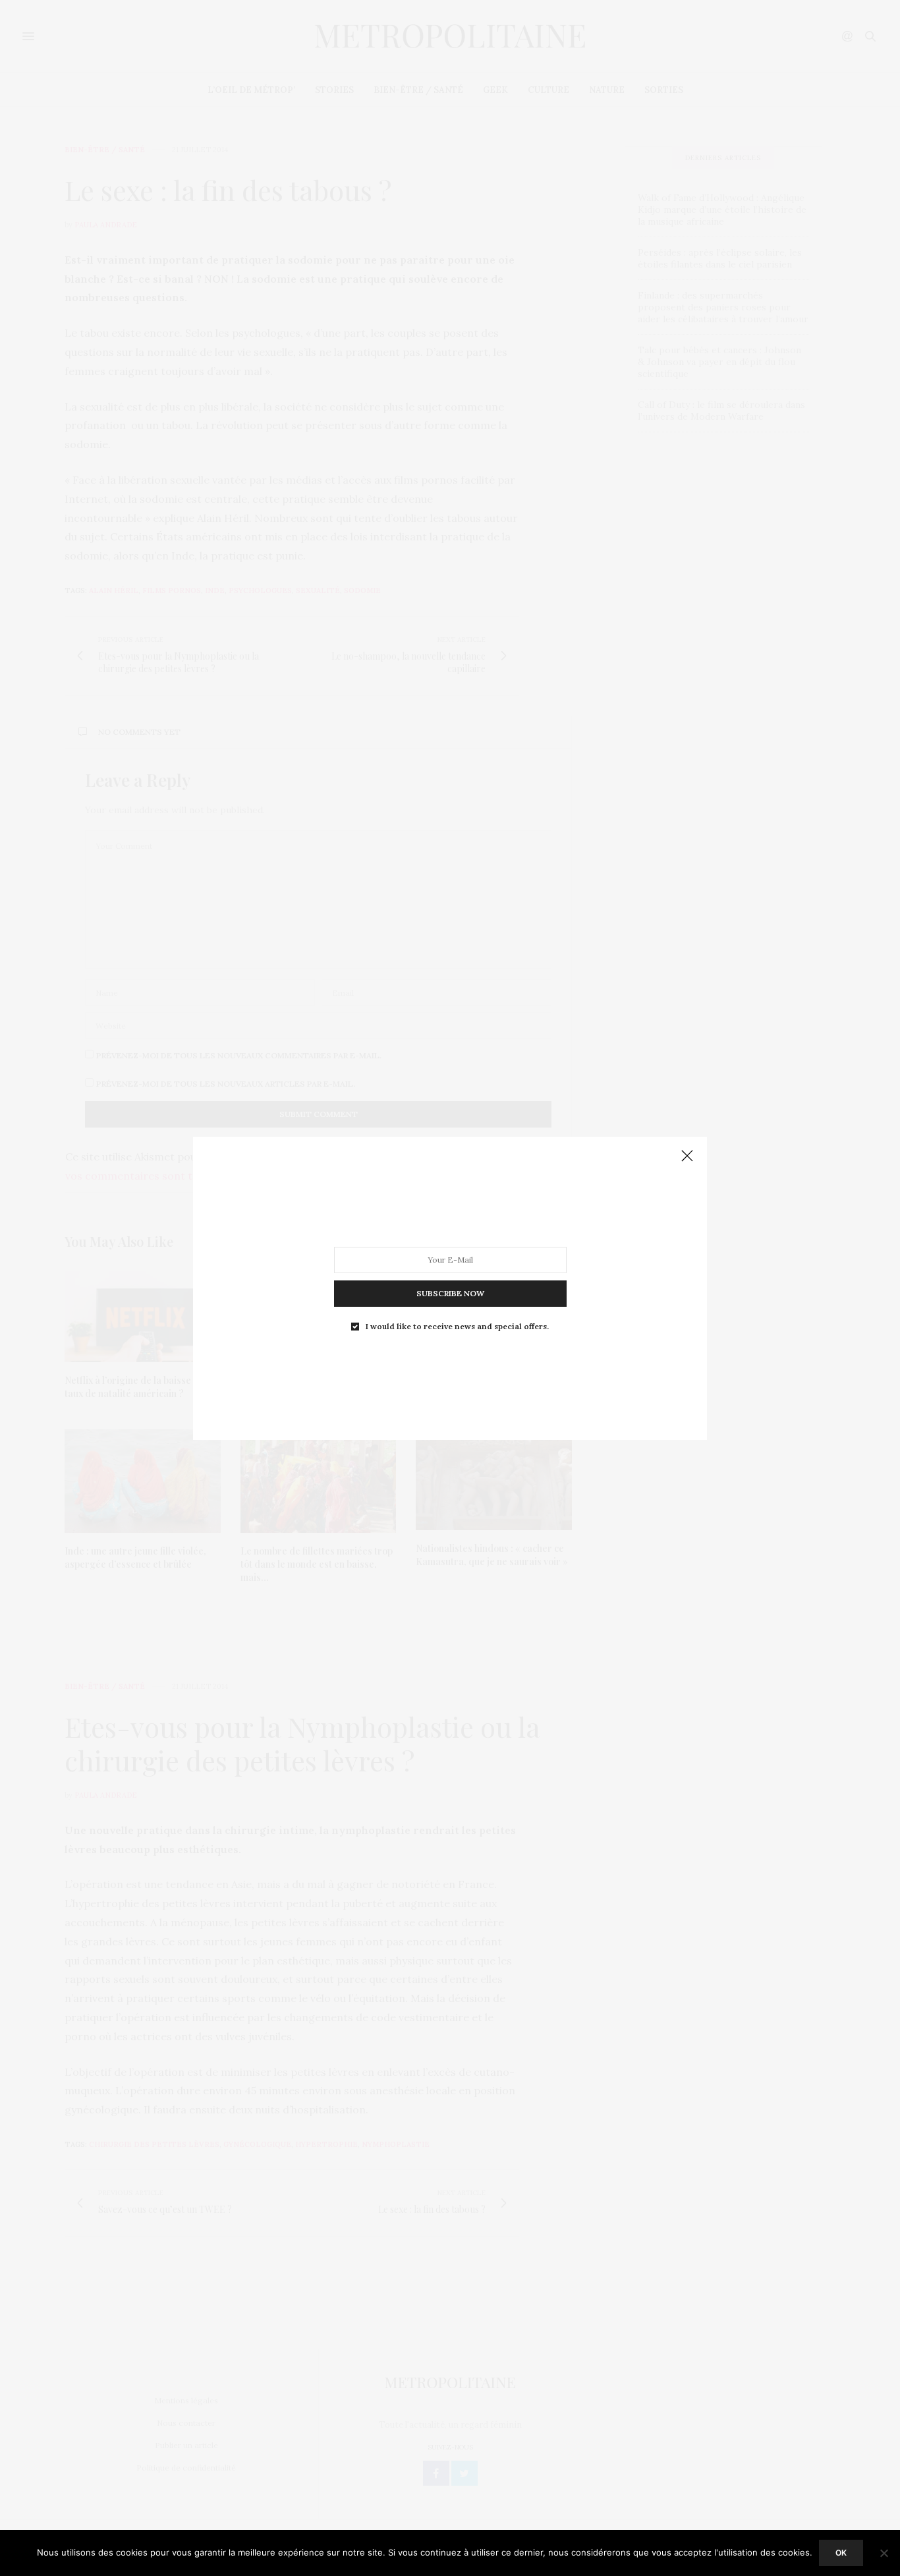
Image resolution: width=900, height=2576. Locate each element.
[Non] (884, 2553)
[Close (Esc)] (687, 1157)
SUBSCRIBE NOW (450, 1293)
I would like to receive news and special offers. (457, 1326)
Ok (841, 2553)
